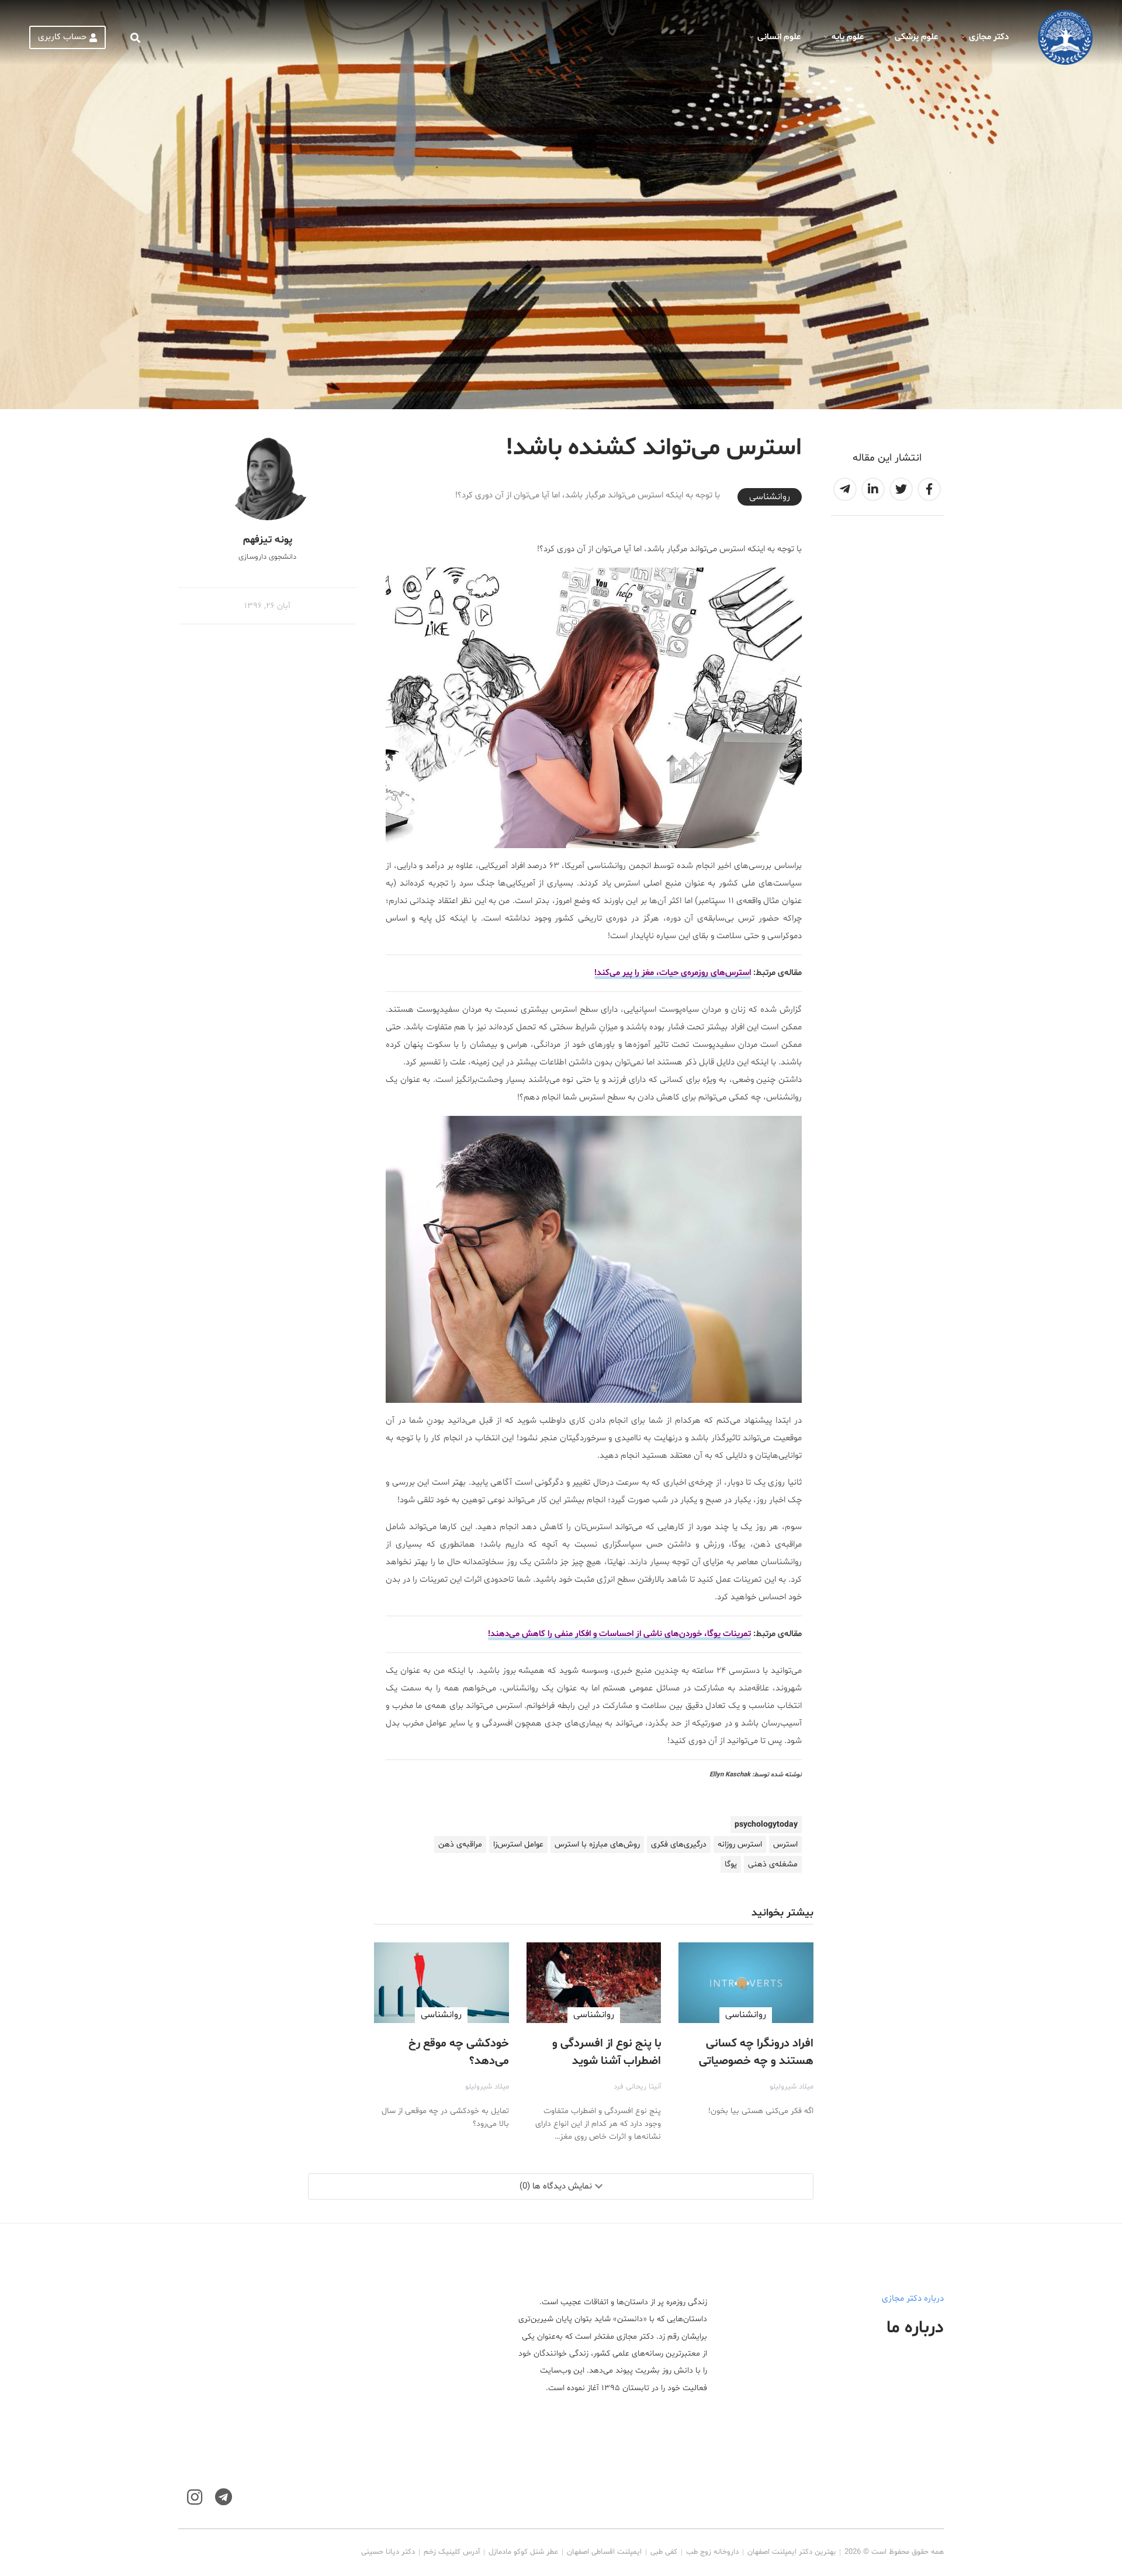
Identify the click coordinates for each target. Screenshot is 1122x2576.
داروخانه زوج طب (712, 2552)
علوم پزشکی (916, 37)
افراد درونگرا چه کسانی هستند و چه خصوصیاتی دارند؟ (756, 2061)
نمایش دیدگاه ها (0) (556, 2186)
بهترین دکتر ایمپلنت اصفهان (792, 2552)
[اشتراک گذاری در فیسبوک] (929, 489)
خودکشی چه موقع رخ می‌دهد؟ (459, 2052)
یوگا (731, 1864)
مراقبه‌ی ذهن (460, 1844)
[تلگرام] (224, 2497)
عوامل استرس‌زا (518, 1844)
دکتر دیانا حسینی (388, 2552)
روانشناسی (770, 497)
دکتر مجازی (989, 37)
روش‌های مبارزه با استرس (597, 1844)
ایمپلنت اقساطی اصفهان (604, 2552)
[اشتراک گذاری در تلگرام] (845, 489)
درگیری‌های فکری (679, 1844)
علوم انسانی (779, 37)
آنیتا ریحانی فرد (637, 2087)
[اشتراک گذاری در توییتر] (901, 489)
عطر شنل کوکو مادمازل (523, 2552)
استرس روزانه (740, 1844)
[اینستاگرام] (195, 2497)
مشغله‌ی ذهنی (773, 1864)
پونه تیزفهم (268, 540)
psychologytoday (766, 1825)
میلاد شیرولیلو (792, 2087)
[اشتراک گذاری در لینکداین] (873, 489)
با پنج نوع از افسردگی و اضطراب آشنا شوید (607, 2052)
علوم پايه (848, 37)
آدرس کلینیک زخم (452, 2552)
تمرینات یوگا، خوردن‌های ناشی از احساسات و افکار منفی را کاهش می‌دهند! (619, 1634)
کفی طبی (664, 2552)
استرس (785, 1844)
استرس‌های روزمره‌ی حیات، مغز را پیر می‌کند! (673, 973)
